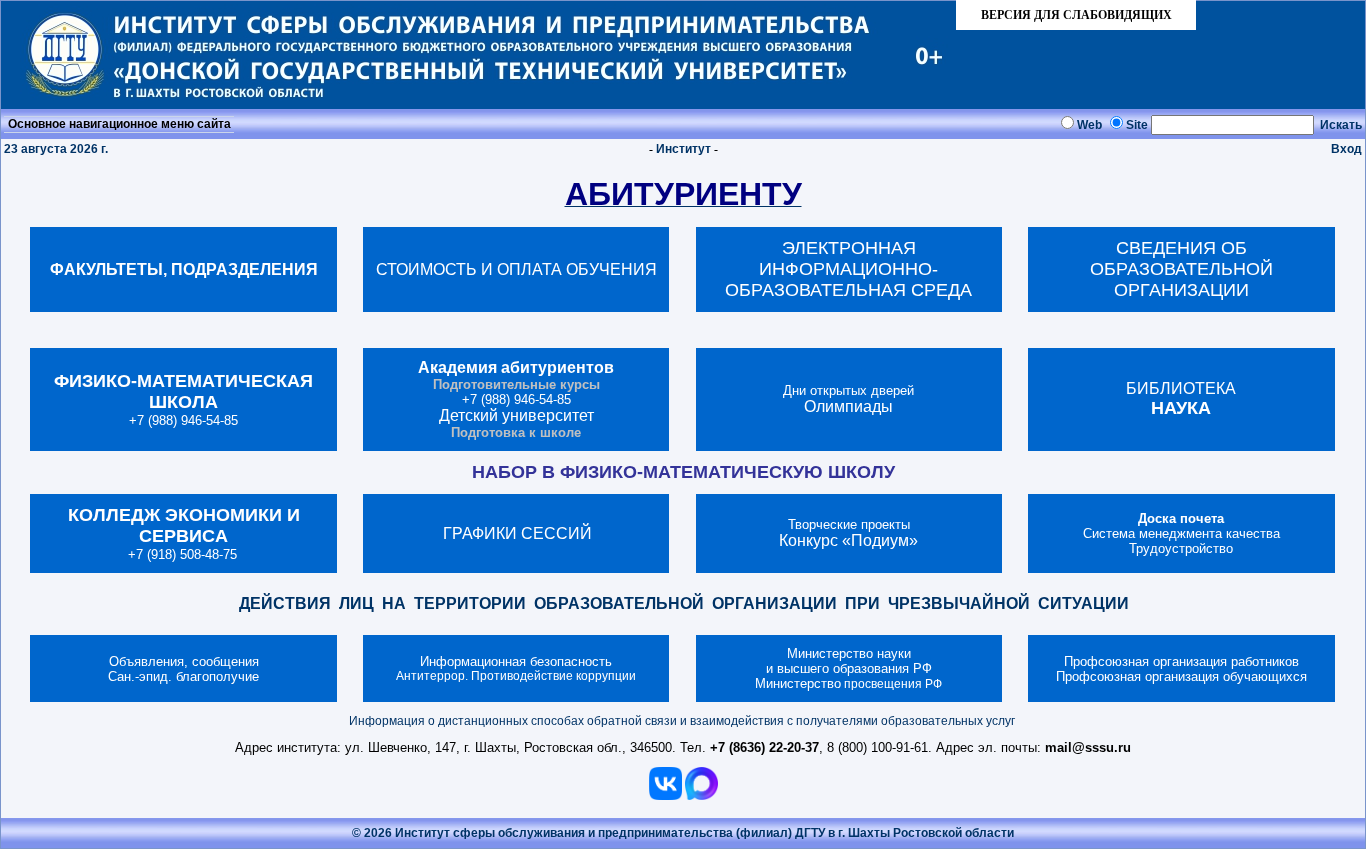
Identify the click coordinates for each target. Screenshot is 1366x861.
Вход (1346, 149)
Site (1137, 125)
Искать (1341, 125)
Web (1089, 125)
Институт (683, 149)
